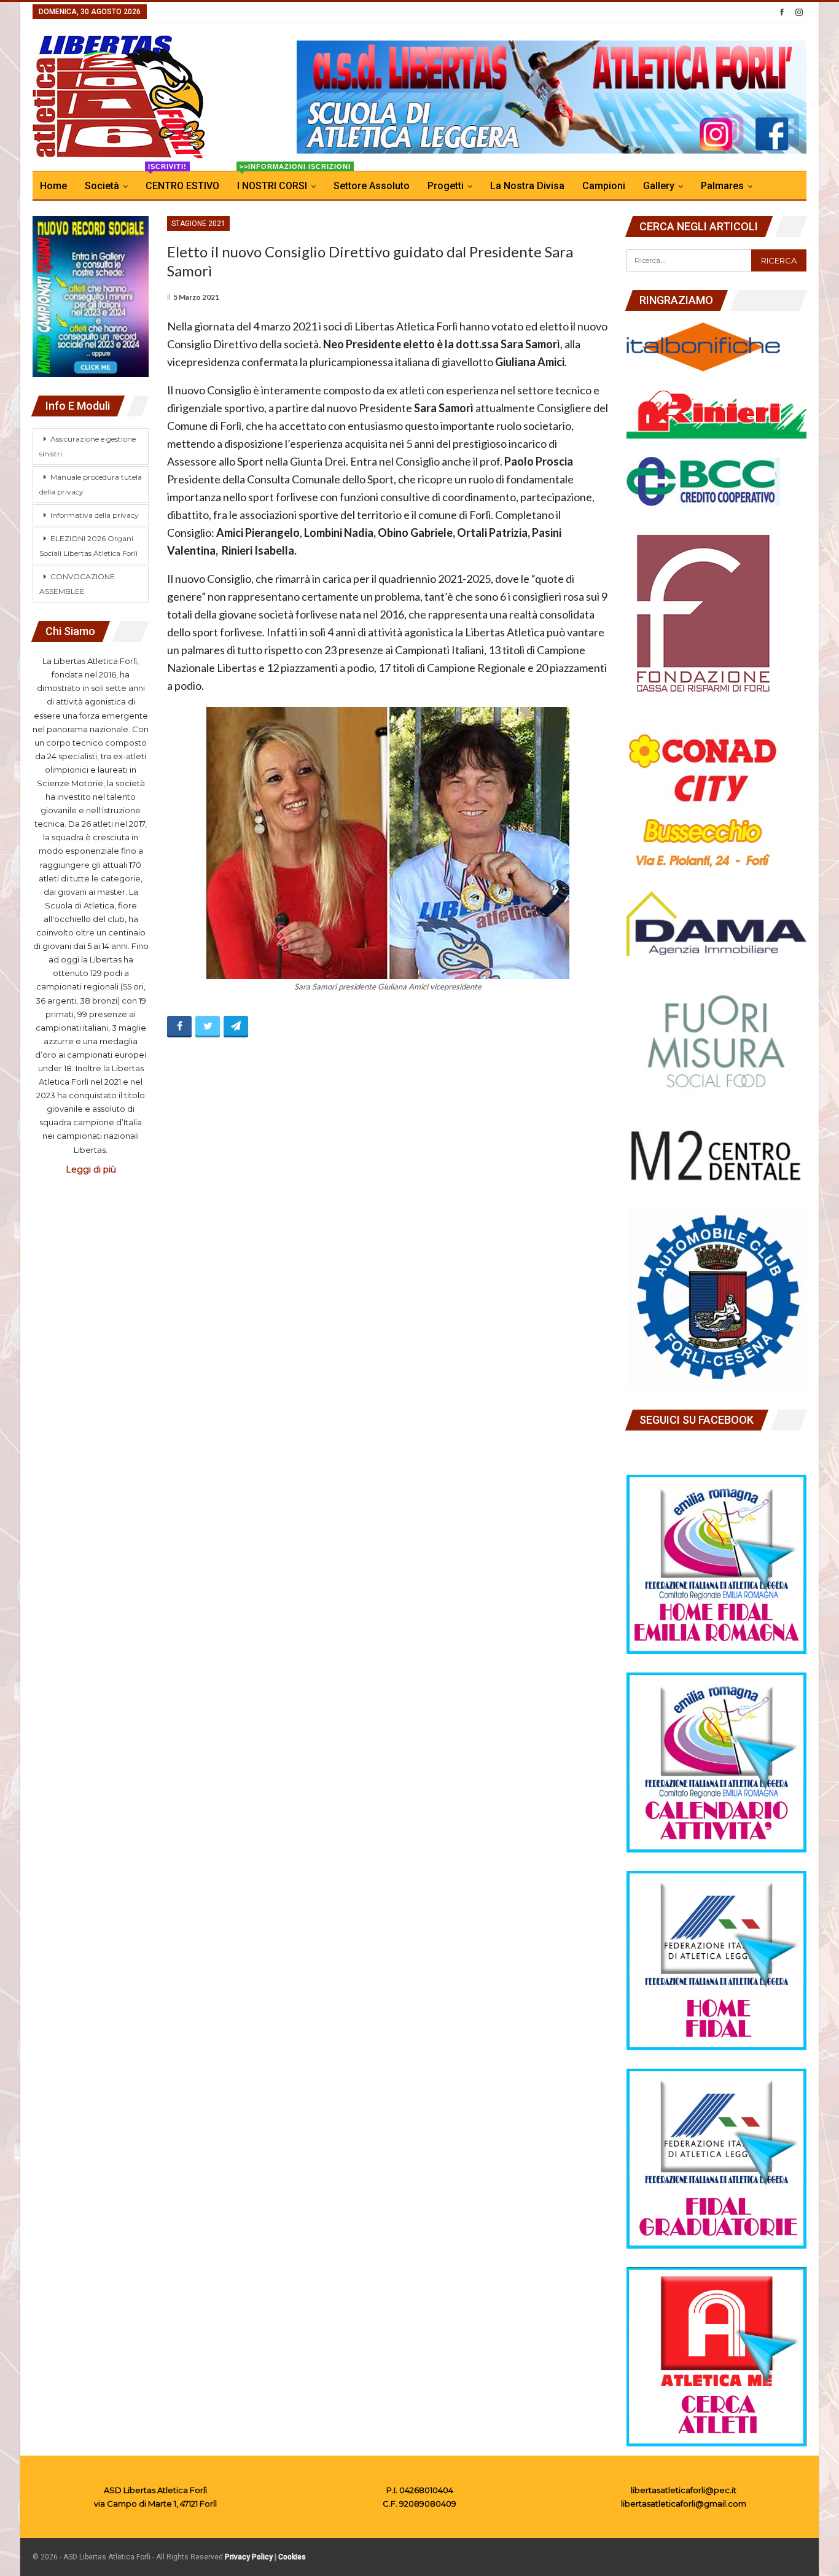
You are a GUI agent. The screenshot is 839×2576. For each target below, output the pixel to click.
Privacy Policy (249, 2557)
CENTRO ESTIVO (182, 181)
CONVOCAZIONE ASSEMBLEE (77, 584)
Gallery (659, 186)
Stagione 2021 (198, 224)
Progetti (446, 186)
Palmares (722, 186)
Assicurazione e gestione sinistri (88, 446)
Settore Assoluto (372, 186)
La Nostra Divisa (527, 186)
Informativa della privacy (95, 515)
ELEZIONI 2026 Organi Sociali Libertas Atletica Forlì (88, 546)
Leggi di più (91, 1169)
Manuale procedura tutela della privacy (91, 484)
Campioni (604, 186)
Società (102, 186)
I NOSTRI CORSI (280, 181)
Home (53, 186)
